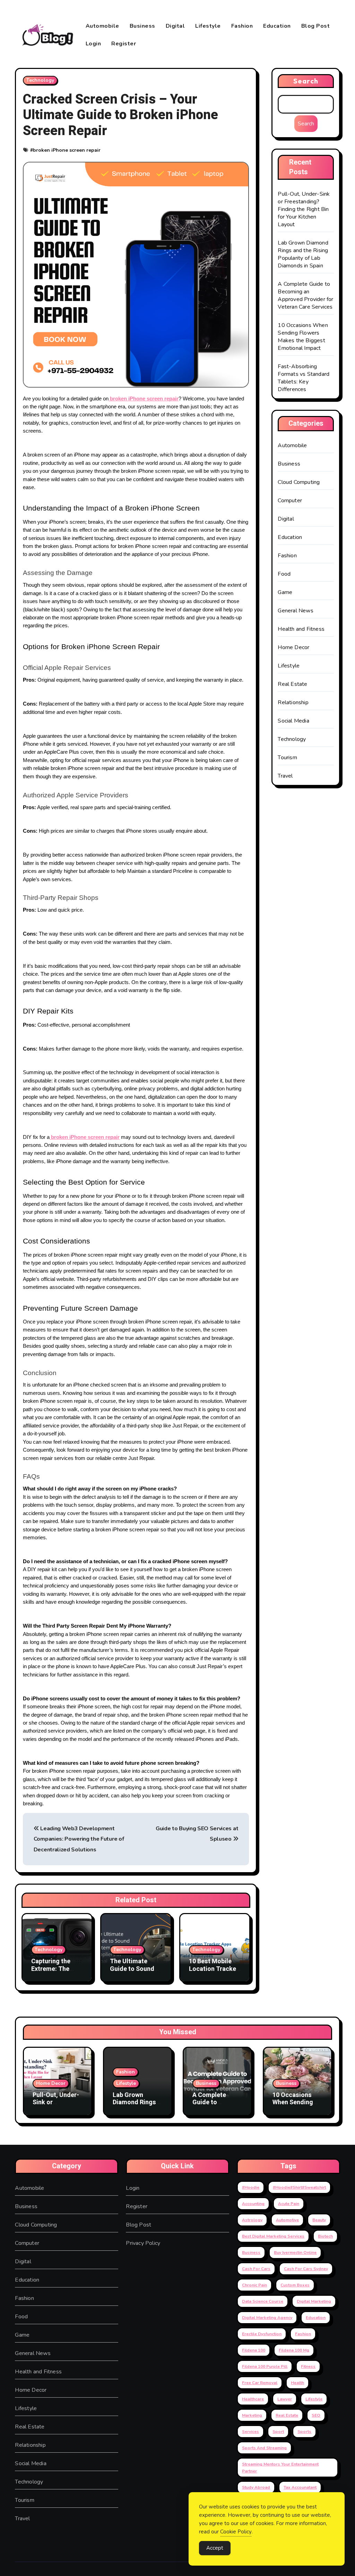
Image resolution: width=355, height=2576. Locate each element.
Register (124, 44)
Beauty (319, 2220)
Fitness (308, 2366)
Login (93, 44)
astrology (252, 2220)
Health (297, 2383)
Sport (278, 2432)
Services (250, 2432)
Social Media (293, 721)
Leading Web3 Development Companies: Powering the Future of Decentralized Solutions (79, 1839)
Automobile (102, 26)
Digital (175, 26)
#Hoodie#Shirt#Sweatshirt (299, 2187)
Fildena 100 (254, 2350)
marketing (252, 2415)
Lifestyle (208, 26)
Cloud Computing (299, 482)
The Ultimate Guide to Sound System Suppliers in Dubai (135, 1973)
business (251, 2252)
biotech (325, 2236)
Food (284, 574)
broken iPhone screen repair (67, 150)
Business (142, 26)
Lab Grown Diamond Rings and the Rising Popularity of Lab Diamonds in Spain (303, 254)
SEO (316, 2415)
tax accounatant (300, 2487)
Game (285, 592)
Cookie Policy (236, 2532)
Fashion (242, 26)
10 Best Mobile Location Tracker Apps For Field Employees (214, 1973)
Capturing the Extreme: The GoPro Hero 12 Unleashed (52, 1973)
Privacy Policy (143, 2243)
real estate (287, 2415)
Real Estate (292, 684)
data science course (263, 2301)
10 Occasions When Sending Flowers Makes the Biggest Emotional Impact (303, 337)
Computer (290, 501)
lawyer (285, 2399)
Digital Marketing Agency (267, 2318)
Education (277, 26)
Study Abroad (256, 2487)
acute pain (289, 2204)
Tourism (287, 758)
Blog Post (316, 26)
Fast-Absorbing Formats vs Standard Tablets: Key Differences (304, 378)
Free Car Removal (260, 2383)
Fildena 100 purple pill (265, 2366)
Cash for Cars (256, 2269)
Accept (215, 2548)
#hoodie (251, 2187)
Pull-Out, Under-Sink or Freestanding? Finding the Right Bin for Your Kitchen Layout (304, 209)
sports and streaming (264, 2448)
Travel (285, 776)
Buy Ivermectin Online (295, 2252)
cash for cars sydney (306, 2269)
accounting (253, 2204)
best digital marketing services (273, 2236)
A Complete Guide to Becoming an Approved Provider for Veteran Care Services (305, 295)
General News (295, 611)
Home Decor (293, 647)
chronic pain (254, 2285)
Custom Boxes (295, 2285)
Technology (40, 80)
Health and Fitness (301, 629)
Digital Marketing (314, 2301)
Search (306, 81)
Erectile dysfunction (262, 2334)
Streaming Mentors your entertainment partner (280, 2468)
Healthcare (253, 2399)
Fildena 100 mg (294, 2350)
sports (304, 2432)
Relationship (293, 702)
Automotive (287, 2220)
